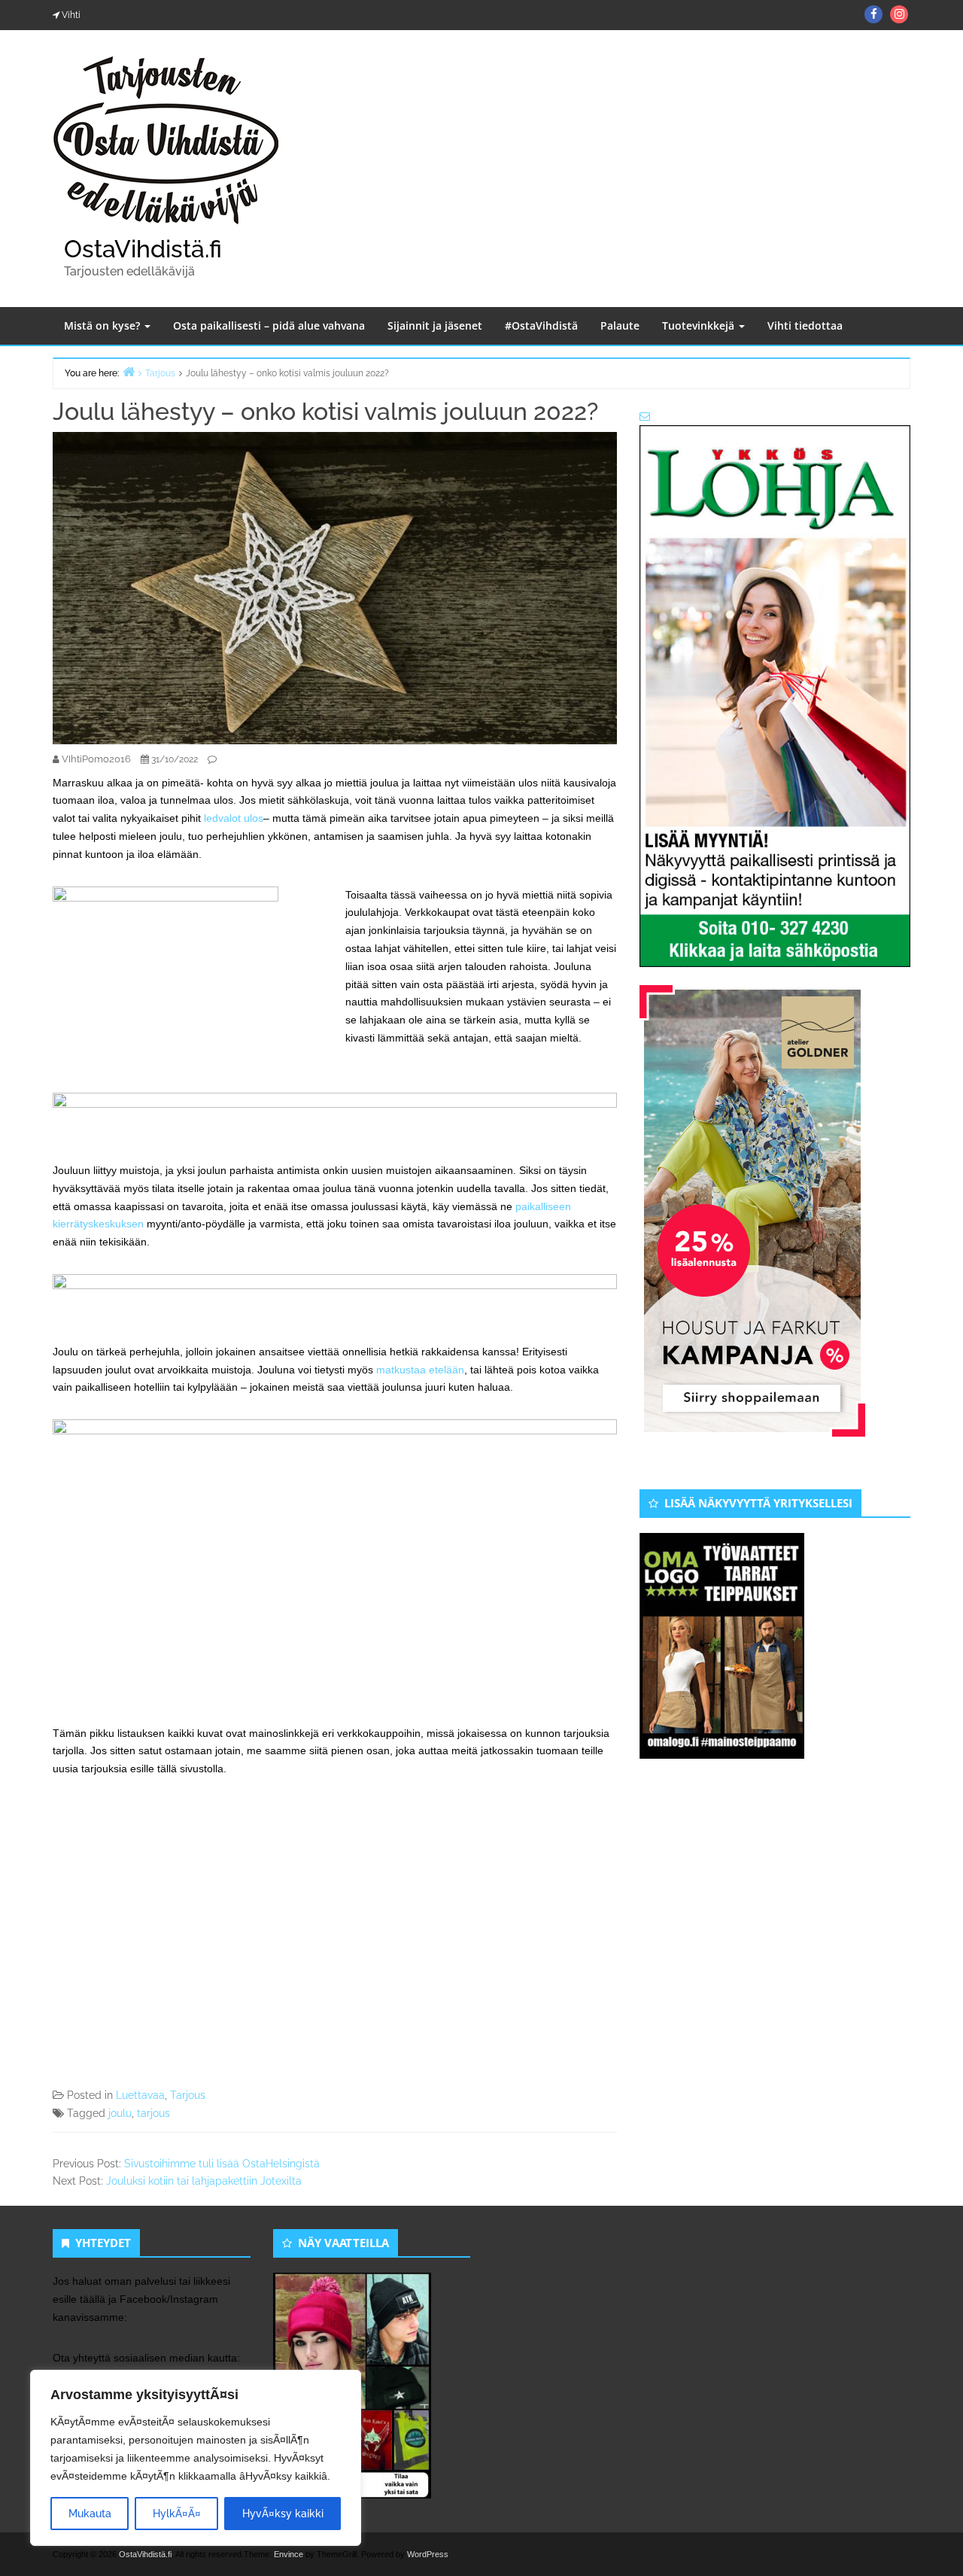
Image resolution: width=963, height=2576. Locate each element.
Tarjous (188, 2095)
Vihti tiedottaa (805, 325)
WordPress (428, 2554)
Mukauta (90, 2514)
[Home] (129, 371)
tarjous (153, 2113)
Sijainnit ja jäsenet (435, 325)
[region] (196, 2458)
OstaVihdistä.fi (143, 249)
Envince (289, 2554)
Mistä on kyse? (103, 325)
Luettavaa (140, 2095)
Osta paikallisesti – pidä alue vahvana (269, 325)
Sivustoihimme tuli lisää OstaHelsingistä (222, 2164)
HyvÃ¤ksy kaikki (283, 2514)
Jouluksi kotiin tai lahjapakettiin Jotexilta (204, 2181)
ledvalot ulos (234, 818)
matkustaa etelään (420, 1370)
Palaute (620, 325)
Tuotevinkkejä (700, 325)
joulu (120, 2113)
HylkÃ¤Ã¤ (177, 2514)
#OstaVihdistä (541, 325)
